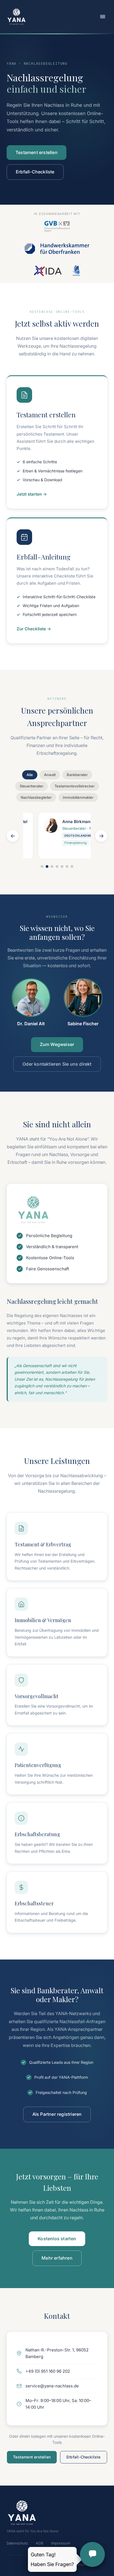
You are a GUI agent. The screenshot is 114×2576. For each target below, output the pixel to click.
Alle (30, 775)
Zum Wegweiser (57, 1044)
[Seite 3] (52, 867)
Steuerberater (32, 786)
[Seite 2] (47, 867)
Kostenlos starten (57, 2239)
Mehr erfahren (57, 2258)
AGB (40, 2543)
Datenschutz (17, 2543)
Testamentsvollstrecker (75, 786)
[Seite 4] (57, 867)
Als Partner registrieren (57, 2114)
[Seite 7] (72, 867)
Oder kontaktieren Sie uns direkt (57, 1064)
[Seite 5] (62, 867)
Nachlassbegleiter (36, 797)
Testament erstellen (37, 152)
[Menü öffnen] (103, 17)
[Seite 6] (67, 867)
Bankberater (77, 775)
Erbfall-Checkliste (35, 172)
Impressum (61, 2543)
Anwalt (50, 775)
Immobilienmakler (78, 797)
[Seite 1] (42, 867)
